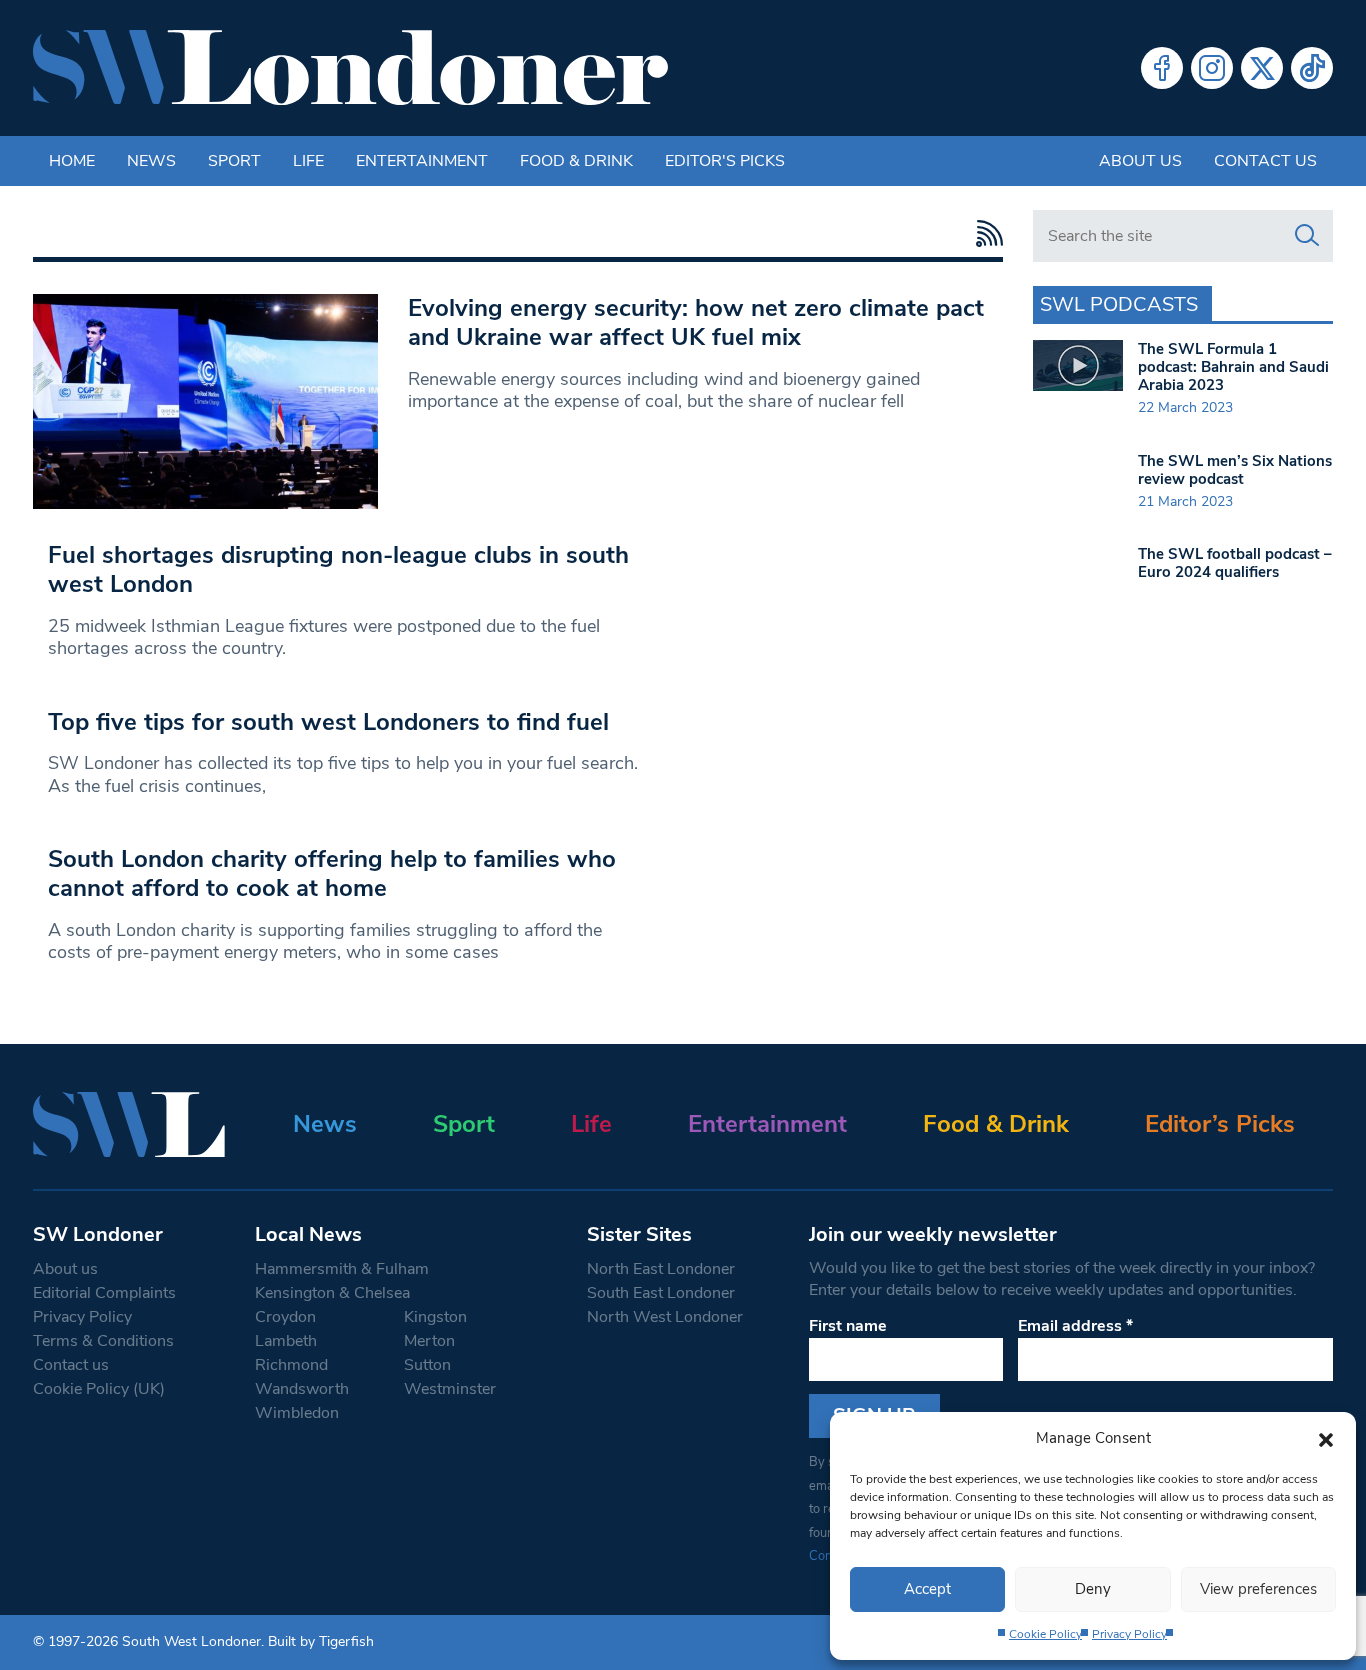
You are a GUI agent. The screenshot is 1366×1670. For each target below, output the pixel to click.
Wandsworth (302, 1389)
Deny (1093, 1589)
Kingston (435, 1317)
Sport (234, 161)
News (151, 161)
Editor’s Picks (1220, 1124)
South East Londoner (661, 1293)
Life (308, 161)
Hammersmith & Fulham (342, 1269)
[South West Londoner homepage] (350, 68)
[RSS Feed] (984, 233)
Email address (1075, 1326)
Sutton (427, 1365)
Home (72, 161)
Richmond (291, 1365)
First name (848, 1326)
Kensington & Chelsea (332, 1293)
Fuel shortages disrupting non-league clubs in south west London (338, 569)
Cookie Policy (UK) (99, 1389)
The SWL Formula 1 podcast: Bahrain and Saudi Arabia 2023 (1233, 367)
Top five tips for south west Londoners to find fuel (328, 722)
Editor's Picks (725, 161)
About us (1140, 161)
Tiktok (1312, 68)
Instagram (1212, 68)
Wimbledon (297, 1413)
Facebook (1162, 68)
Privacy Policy (1129, 1634)
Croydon (285, 1317)
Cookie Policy (1045, 1634)
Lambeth (286, 1341)
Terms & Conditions (103, 1341)
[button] (1326, 1438)
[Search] (1307, 236)
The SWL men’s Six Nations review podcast (1235, 470)
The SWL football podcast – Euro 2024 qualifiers (1235, 563)
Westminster (450, 1389)
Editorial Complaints (104, 1293)
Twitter (1262, 68)
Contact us (1265, 161)
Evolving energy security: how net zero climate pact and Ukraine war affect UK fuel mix (696, 322)
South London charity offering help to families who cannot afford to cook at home (332, 873)
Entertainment (422, 161)
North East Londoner (661, 1269)
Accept (927, 1589)
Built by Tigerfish (321, 1641)
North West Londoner (665, 1317)
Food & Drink (576, 161)
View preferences (1258, 1589)
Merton (429, 1341)
